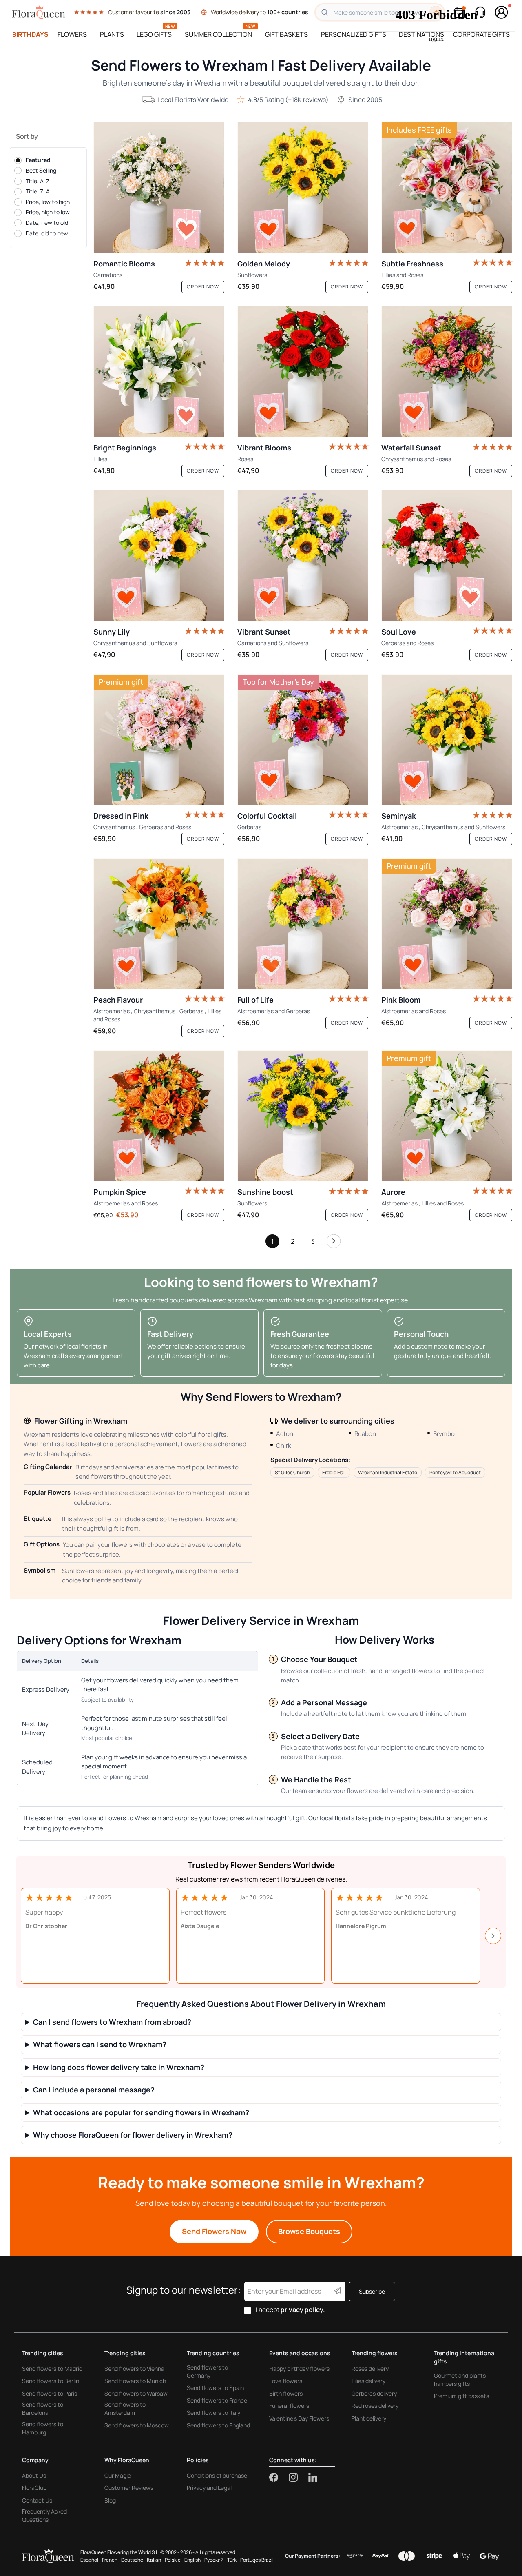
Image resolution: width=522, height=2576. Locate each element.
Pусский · (215, 2560)
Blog (110, 2500)
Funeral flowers (289, 2406)
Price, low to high (48, 202)
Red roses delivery (375, 2406)
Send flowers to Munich (135, 2381)
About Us (34, 2475)
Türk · (233, 2560)
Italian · (155, 2560)
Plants (112, 34)
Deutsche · (133, 2560)
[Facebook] (279, 2477)
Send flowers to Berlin (51, 2381)
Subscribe (372, 2291)
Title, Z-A (38, 191)
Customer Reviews (129, 2488)
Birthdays (30, 34)
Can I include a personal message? (94, 2090)
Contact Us (37, 2500)
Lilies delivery (368, 2381)
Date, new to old (47, 223)
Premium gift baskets (461, 2396)
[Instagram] (299, 2477)
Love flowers (286, 2381)
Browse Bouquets (309, 2231)
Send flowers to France (217, 2400)
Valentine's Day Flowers (299, 2418)
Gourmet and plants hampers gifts (460, 2380)
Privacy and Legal (209, 2488)
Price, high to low (48, 212)
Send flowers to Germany (207, 2371)
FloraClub (34, 2488)
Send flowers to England (218, 2425)
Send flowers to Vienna (134, 2369)
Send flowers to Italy (213, 2413)
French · (111, 2560)
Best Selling (41, 170)
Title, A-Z (38, 181)
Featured (38, 160)
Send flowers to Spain (215, 2388)
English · (194, 2560)
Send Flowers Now (214, 2231)
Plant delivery (369, 2418)
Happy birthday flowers (299, 2369)
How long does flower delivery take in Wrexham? (119, 2067)
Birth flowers (286, 2393)
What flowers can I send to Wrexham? (100, 2045)
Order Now (203, 287)
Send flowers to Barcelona (43, 2408)
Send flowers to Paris (50, 2393)
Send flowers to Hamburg (43, 2428)
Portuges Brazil (257, 2560)
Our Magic (118, 2475)
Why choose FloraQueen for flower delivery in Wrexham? (133, 2135)
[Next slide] (493, 1936)
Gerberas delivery (374, 2393)
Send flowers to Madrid (52, 2369)
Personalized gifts (354, 34)
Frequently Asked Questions (44, 2515)
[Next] (334, 1243)
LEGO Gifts (154, 34)
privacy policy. (303, 2310)
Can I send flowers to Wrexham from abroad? (112, 2022)
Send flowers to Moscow (137, 2425)
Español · (90, 2560)
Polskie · (174, 2560)
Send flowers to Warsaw (136, 2393)
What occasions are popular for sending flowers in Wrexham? (141, 2113)
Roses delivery (370, 2369)
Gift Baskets (286, 34)
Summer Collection (218, 34)
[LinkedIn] (313, 2477)
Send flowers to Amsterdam (125, 2408)
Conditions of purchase (217, 2475)
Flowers (72, 34)
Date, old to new (47, 233)
